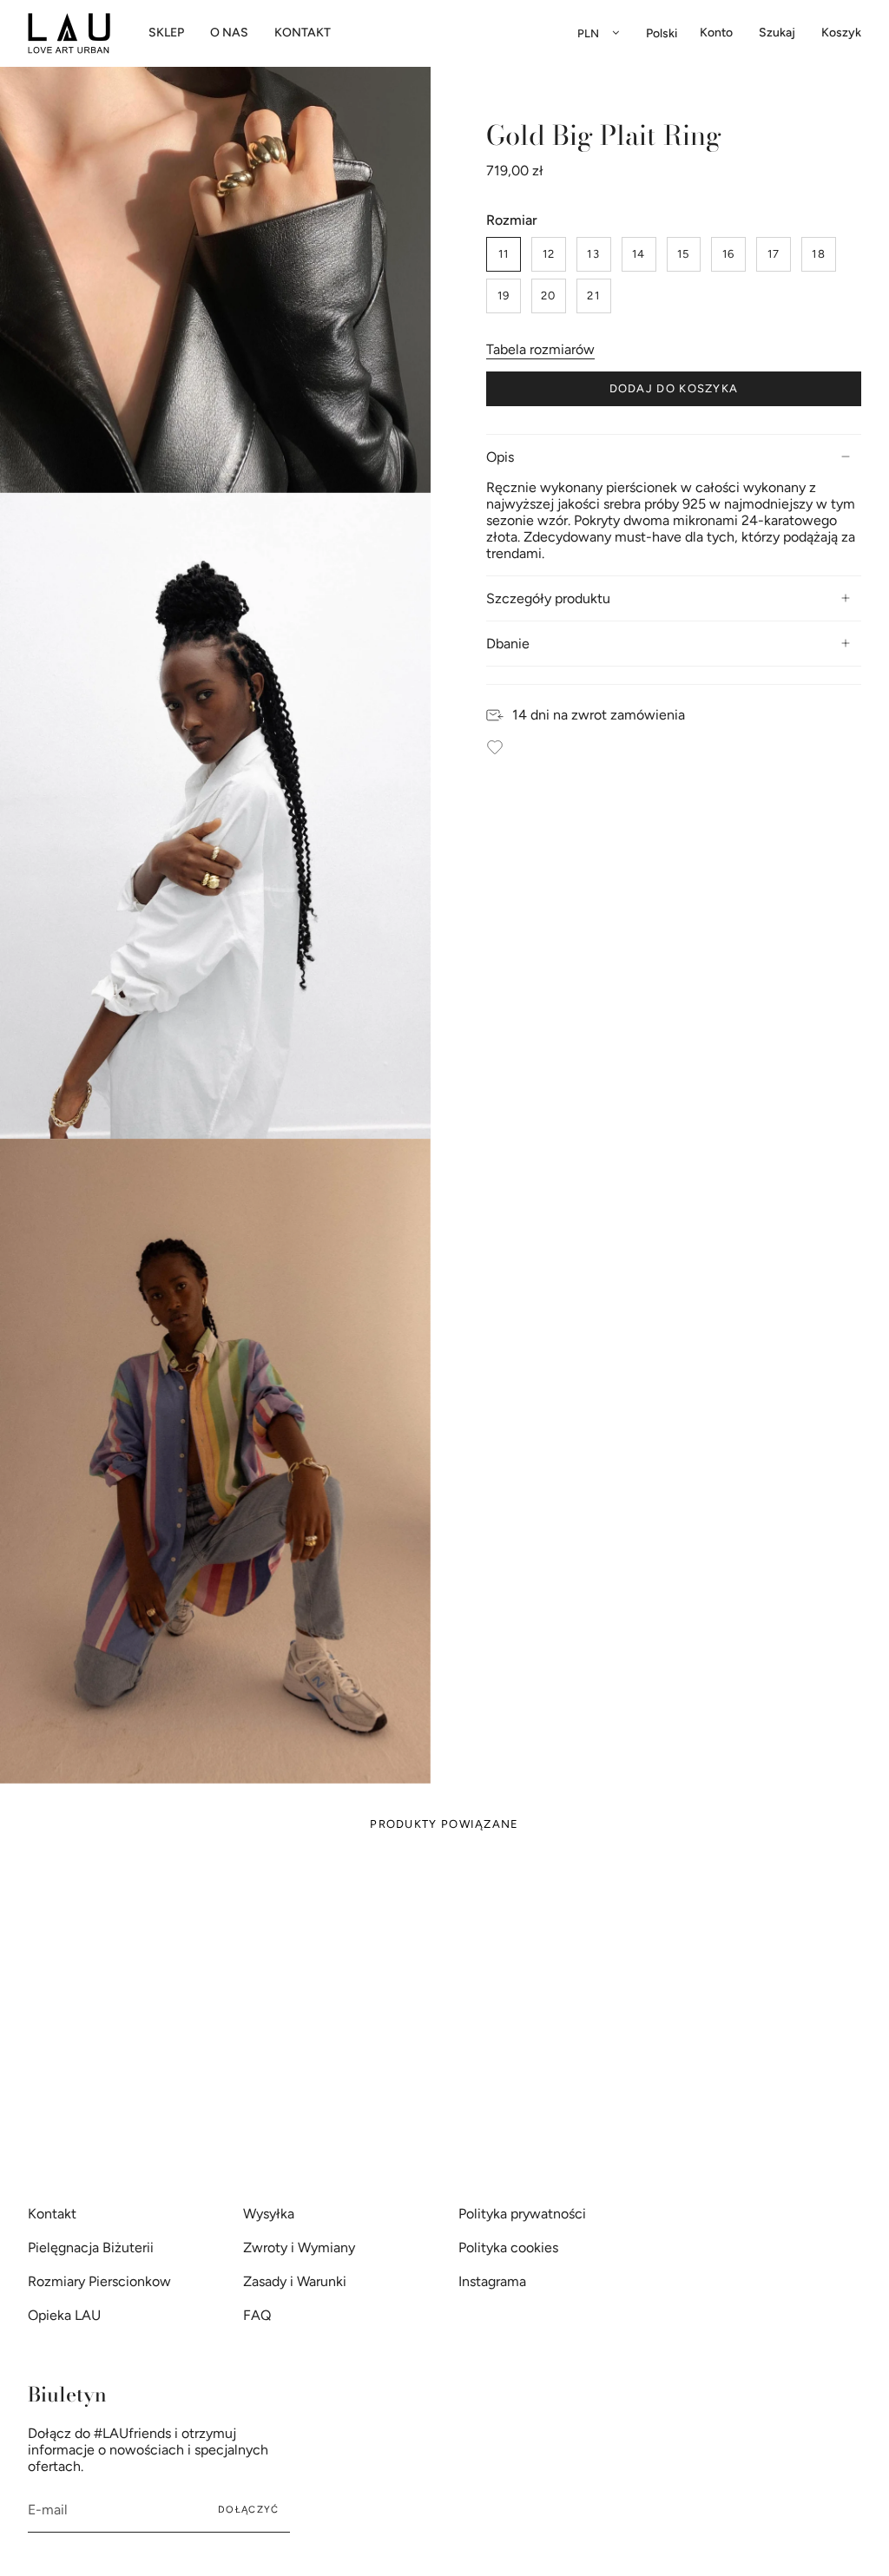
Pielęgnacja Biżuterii (91, 2247)
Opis (500, 457)
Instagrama (492, 2281)
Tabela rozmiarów (540, 349)
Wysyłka (269, 2214)
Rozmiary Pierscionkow (99, 2281)
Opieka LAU (64, 2315)
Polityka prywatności (522, 2214)
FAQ (257, 2315)
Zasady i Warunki (295, 2281)
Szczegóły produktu (548, 598)
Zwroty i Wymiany (299, 2247)
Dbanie (508, 644)
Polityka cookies (508, 2247)
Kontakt (52, 2214)
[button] (166, 33)
